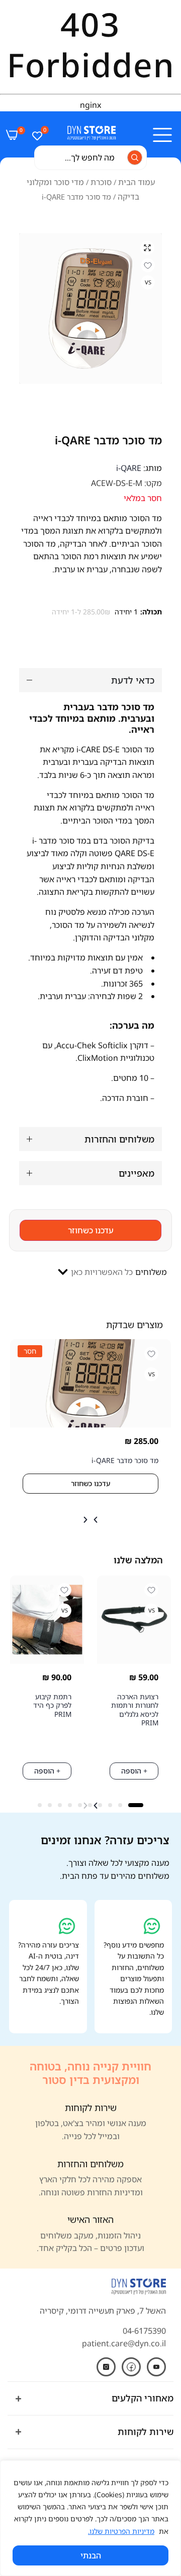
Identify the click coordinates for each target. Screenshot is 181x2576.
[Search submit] (135, 157)
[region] (90, 2518)
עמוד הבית (137, 182)
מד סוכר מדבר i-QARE (125, 1460)
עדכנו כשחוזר (91, 1230)
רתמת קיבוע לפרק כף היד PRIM (52, 1705)
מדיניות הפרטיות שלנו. (121, 2531)
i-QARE (129, 468)
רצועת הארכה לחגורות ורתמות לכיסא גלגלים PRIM (135, 1710)
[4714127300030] (90, 308)
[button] (96, 1520)
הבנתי (91, 2555)
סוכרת (101, 182)
